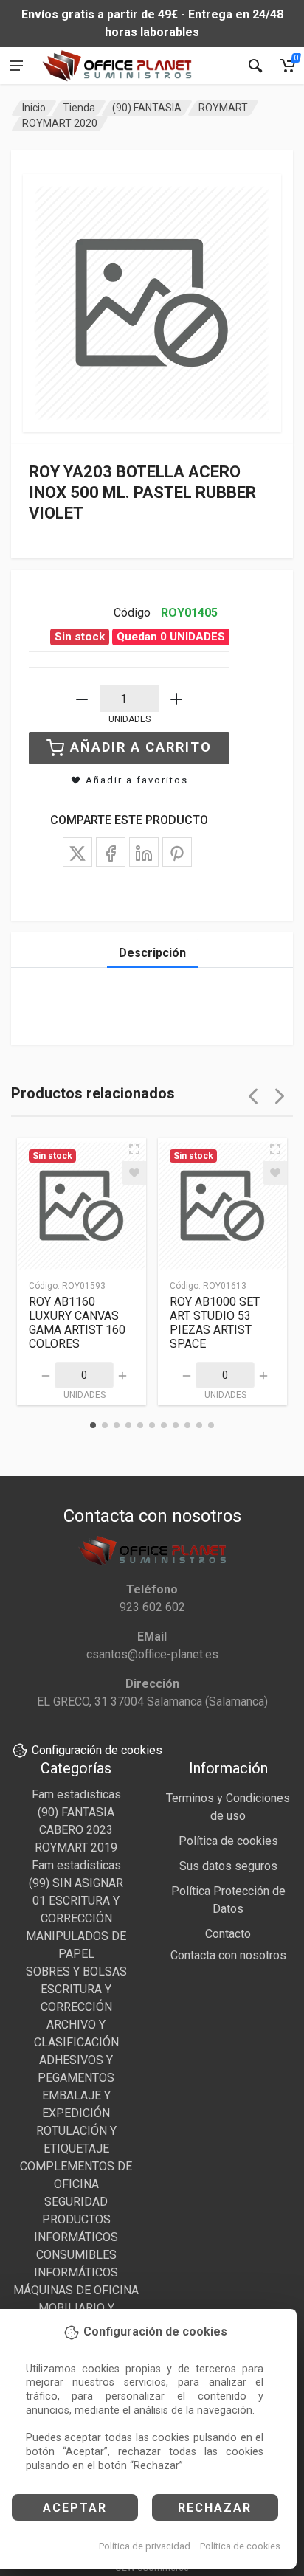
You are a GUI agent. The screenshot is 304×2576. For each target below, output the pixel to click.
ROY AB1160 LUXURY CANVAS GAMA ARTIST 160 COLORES (77, 1323)
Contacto (228, 1934)
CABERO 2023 (76, 1830)
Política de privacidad (145, 2546)
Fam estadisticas (76, 1794)
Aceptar (75, 2508)
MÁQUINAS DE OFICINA (76, 2290)
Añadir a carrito (141, 747)
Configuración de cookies (97, 1750)
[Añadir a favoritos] (134, 1173)
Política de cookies (240, 2546)
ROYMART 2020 (60, 123)
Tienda (79, 108)
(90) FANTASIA (147, 108)
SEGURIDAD (76, 2202)
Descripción (152, 953)
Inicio (34, 108)
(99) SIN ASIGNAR (76, 1883)
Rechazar (215, 2508)
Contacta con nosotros (228, 1955)
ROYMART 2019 (76, 1848)
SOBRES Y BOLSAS (76, 1971)
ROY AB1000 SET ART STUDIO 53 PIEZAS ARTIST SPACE (215, 1323)
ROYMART (223, 108)
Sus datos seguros (228, 1866)
